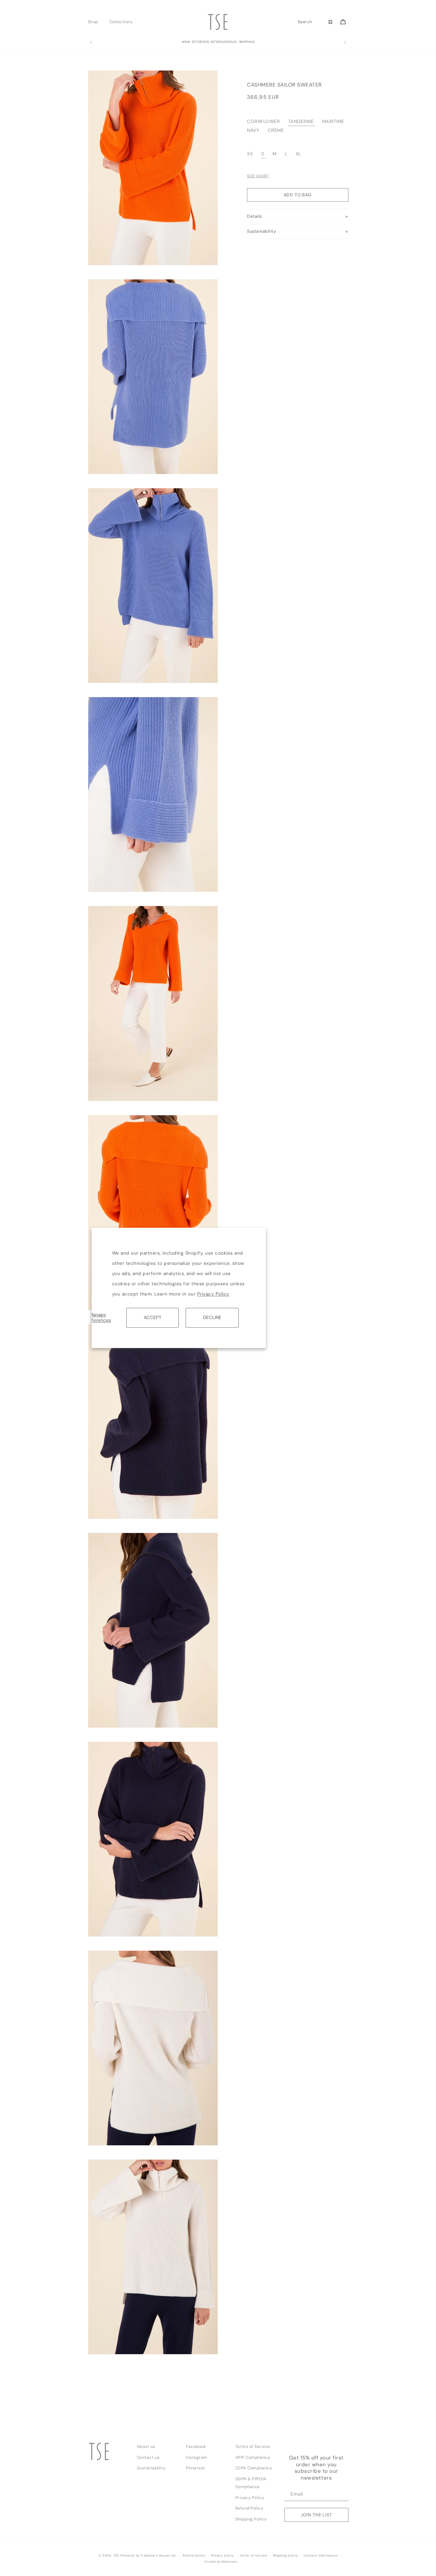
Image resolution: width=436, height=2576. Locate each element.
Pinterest (196, 2468)
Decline (212, 1317)
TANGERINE (301, 121)
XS (251, 154)
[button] (95, 22)
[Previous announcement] (91, 43)
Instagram (197, 2457)
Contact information (321, 2556)
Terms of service (253, 2556)
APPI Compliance (253, 2457)
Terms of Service (253, 2447)
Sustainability (151, 2468)
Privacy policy (222, 2556)
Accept (153, 1317)
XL (298, 154)
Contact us (148, 2457)
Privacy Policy (213, 1294)
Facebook (196, 2447)
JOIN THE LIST (316, 2515)
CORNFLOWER (264, 121)
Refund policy (194, 2556)
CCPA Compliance (254, 2468)
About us (146, 2447)
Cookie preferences (221, 2562)
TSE (116, 2556)
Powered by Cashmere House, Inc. (149, 2556)
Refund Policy (250, 2508)
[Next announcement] (345, 43)
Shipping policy (285, 2556)
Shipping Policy (251, 2519)
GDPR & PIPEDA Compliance (251, 2483)
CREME (276, 130)
